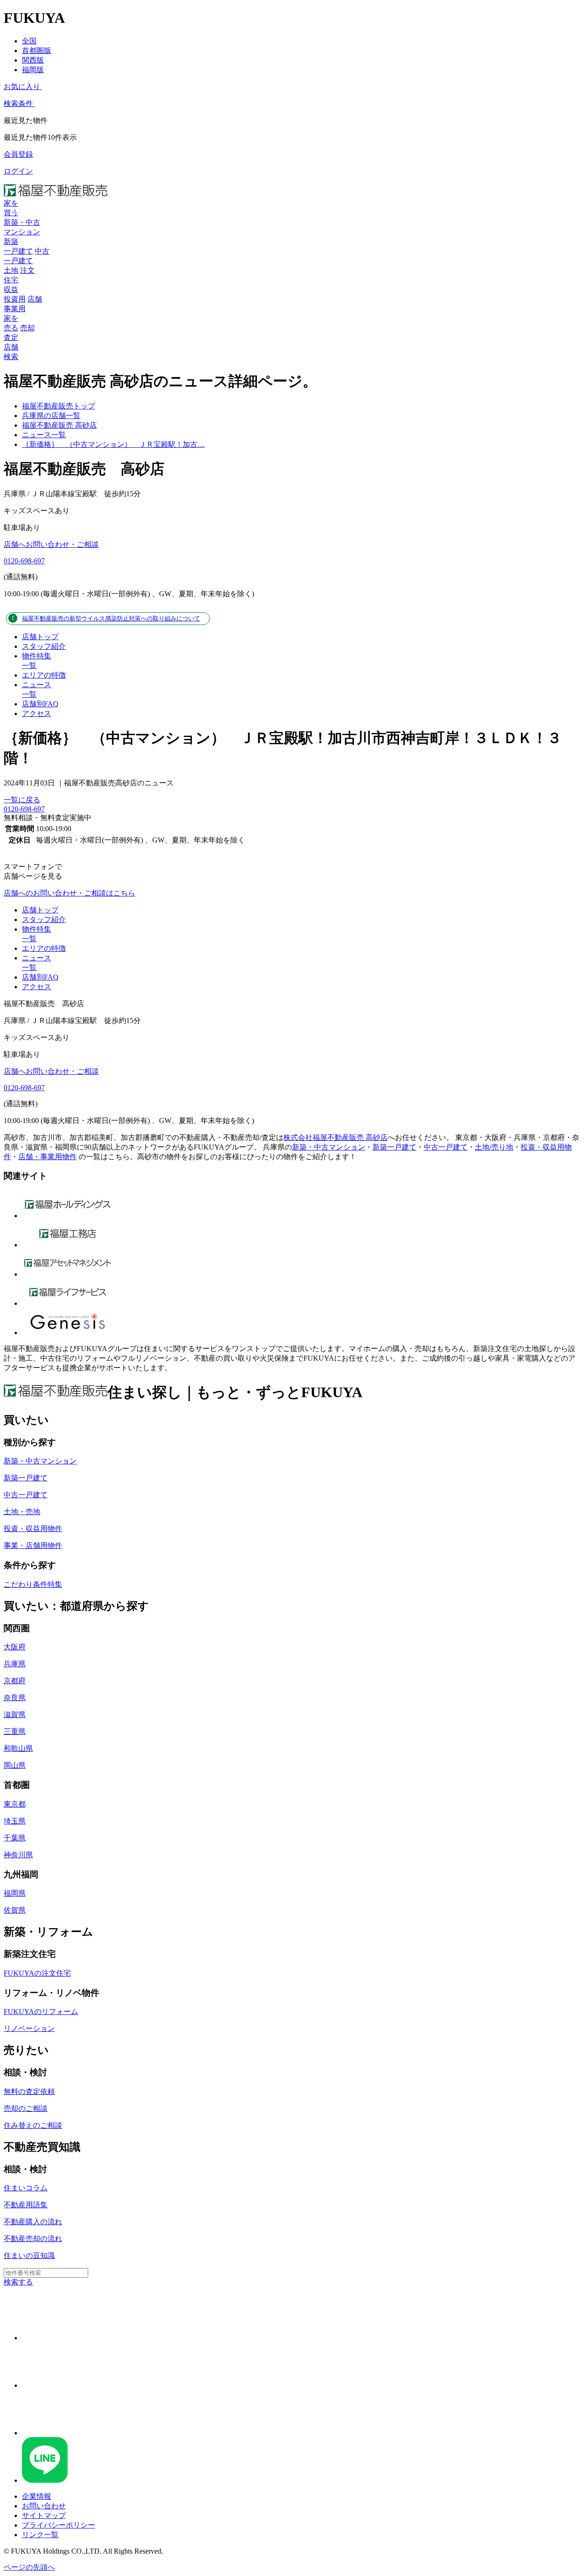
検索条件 (18, 103)
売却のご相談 (26, 2108)
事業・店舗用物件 (33, 1545)
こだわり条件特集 (33, 1584)
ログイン (18, 171)
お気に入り (22, 87)
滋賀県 (15, 1715)
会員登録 (18, 154)
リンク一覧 (40, 2535)
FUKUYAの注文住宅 (37, 1973)
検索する (18, 2282)
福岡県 (15, 1893)
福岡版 (33, 70)
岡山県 (15, 1765)
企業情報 (37, 2496)
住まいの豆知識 (29, 2255)
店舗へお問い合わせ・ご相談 (51, 544)
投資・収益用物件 (33, 1529)
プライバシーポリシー (58, 2525)
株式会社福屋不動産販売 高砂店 (335, 1137)
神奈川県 (18, 1855)
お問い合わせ (44, 2506)
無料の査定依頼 (29, 2091)
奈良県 (15, 1698)
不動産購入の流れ (33, 2222)
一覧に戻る (22, 800)
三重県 (15, 1731)
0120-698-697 (24, 561)
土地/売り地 (494, 1147)
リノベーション (29, 2028)
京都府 (15, 1681)
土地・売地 (22, 1512)
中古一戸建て (446, 1147)
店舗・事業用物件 (48, 1157)
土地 (11, 270)
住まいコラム (26, 2188)
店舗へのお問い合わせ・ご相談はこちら (69, 893)
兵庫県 (15, 1664)
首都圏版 (37, 50)
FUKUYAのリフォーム (41, 2012)
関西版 (33, 60)
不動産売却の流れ (33, 2239)
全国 (29, 41)
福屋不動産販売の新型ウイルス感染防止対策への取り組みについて (111, 618)
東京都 (15, 1804)
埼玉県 (15, 1821)
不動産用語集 (26, 2205)
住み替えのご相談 (33, 2125)
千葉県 (15, 1838)
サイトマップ (44, 2515)
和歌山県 (18, 1748)
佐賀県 (15, 1910)
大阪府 (15, 1647)
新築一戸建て (394, 1147)
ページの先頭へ (29, 2567)
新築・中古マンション (329, 1147)
